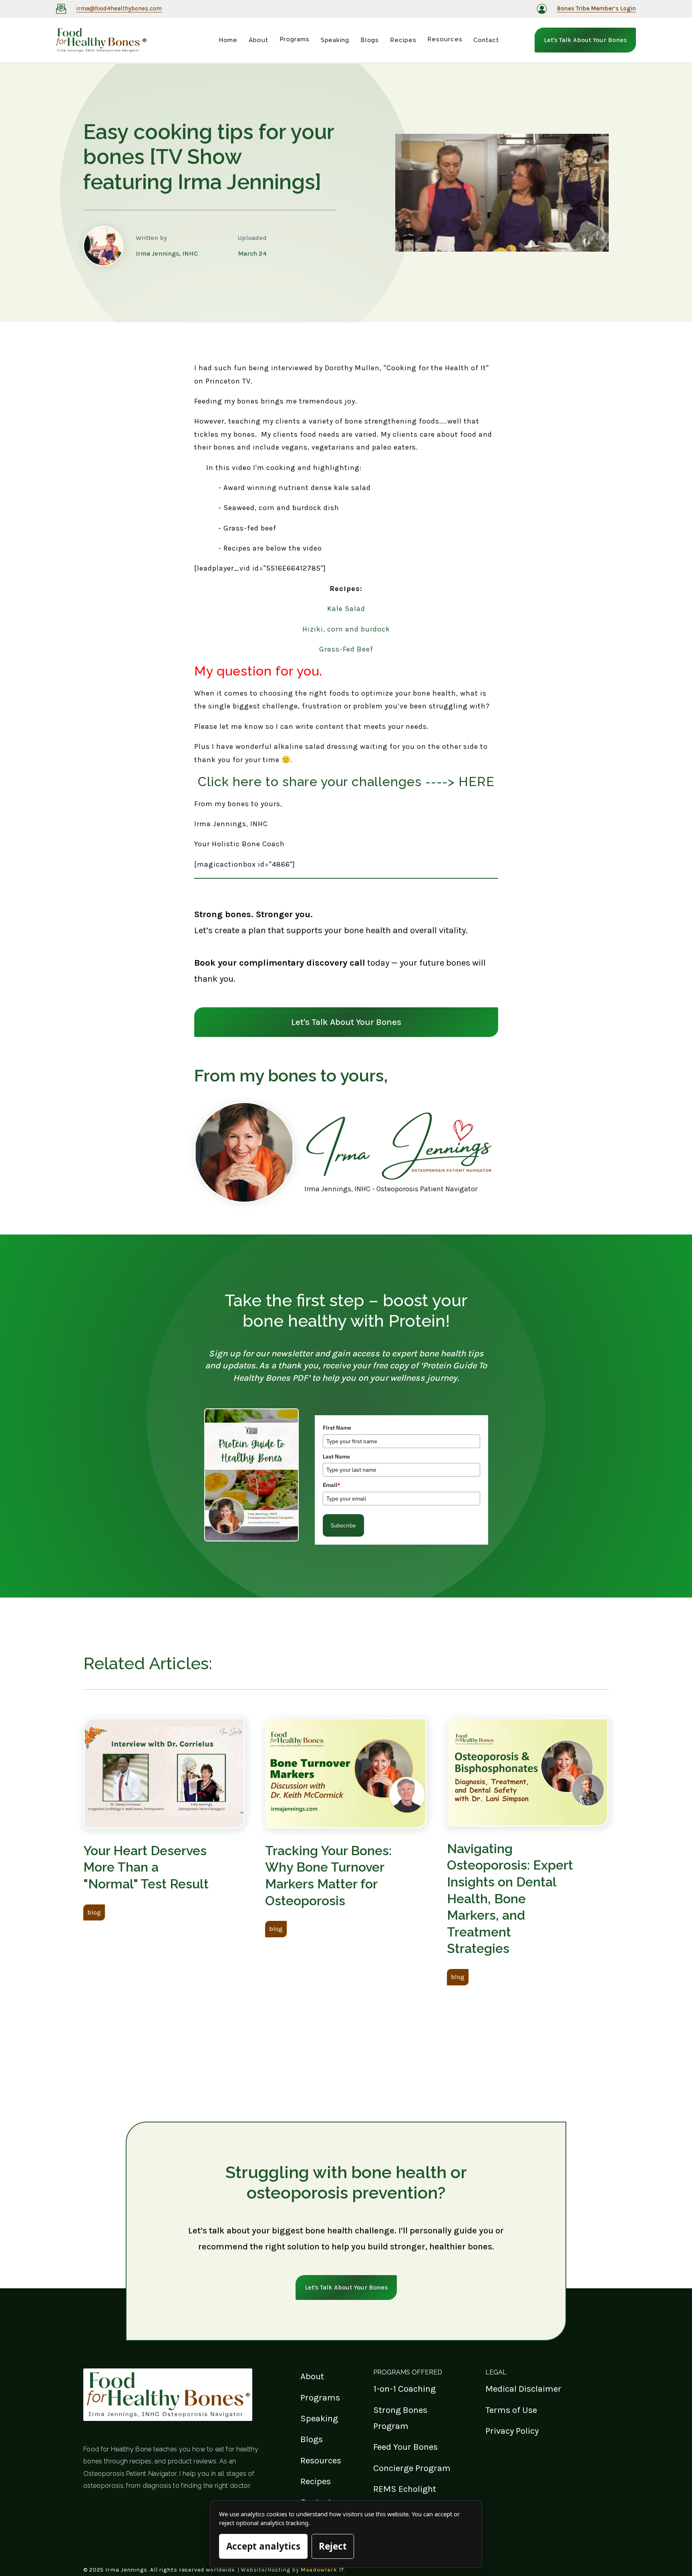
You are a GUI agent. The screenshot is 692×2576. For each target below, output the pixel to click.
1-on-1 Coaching (404, 2389)
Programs (320, 2397)
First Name (337, 1428)
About (312, 2376)
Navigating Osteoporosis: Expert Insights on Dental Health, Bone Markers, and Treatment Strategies (510, 1899)
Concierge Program (412, 2468)
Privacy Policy (512, 2431)
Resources (321, 2460)
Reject (333, 2546)
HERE (477, 782)
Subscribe (343, 1525)
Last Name (336, 1456)
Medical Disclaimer (523, 2389)
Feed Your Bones (405, 2447)
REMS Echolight (405, 2489)
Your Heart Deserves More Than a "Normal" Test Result (146, 1867)
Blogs (312, 2439)
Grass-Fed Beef (346, 649)
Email (332, 1485)
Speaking (319, 2418)
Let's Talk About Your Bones (585, 40)
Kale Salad (346, 609)
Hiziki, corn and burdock (346, 629)
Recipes (316, 2481)
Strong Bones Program (400, 2418)
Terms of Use (511, 2410)
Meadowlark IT (323, 2570)
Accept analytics (263, 2546)
